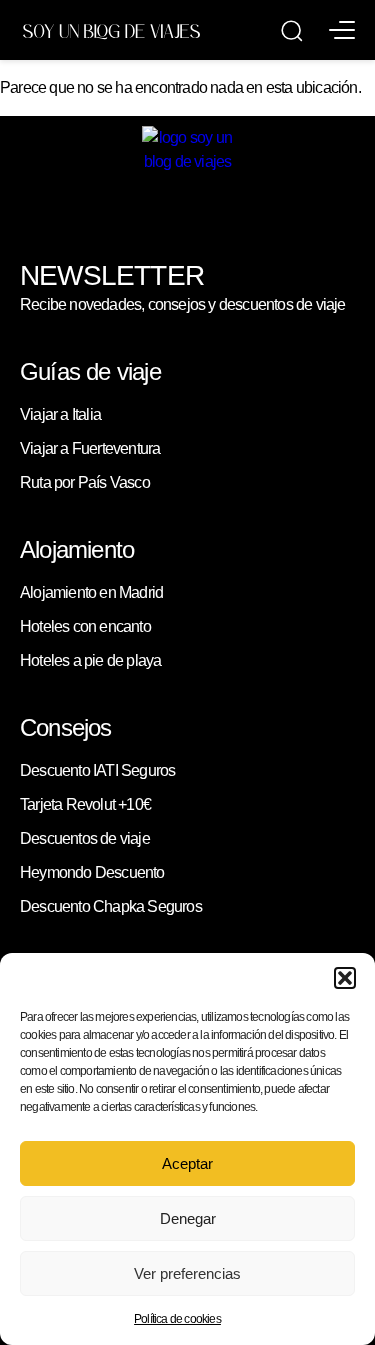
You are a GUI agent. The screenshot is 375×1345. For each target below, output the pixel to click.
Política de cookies (177, 1319)
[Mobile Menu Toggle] (342, 30)
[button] (345, 978)
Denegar (188, 1218)
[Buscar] (292, 31)
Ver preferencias (187, 1273)
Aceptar (187, 1163)
